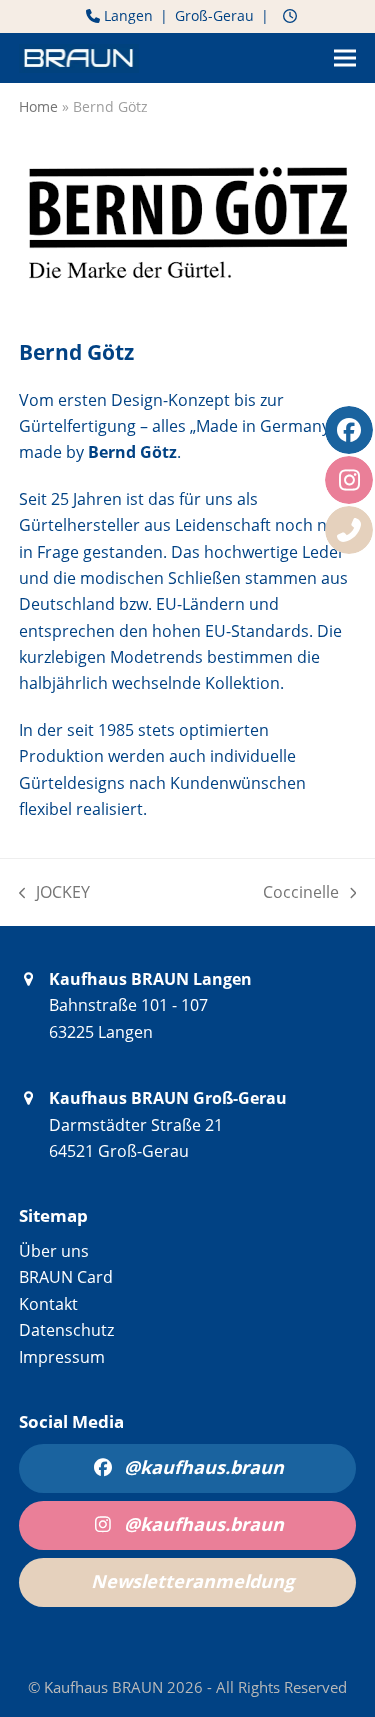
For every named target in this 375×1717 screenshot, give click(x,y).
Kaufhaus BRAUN (105, 1687)
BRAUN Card (66, 1277)
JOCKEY (55, 893)
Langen (126, 15)
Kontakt (48, 1304)
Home (38, 106)
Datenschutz (66, 1330)
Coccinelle (301, 893)
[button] (345, 58)
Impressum (62, 1357)
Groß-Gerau (214, 15)
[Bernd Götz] (188, 296)
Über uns (54, 1251)
